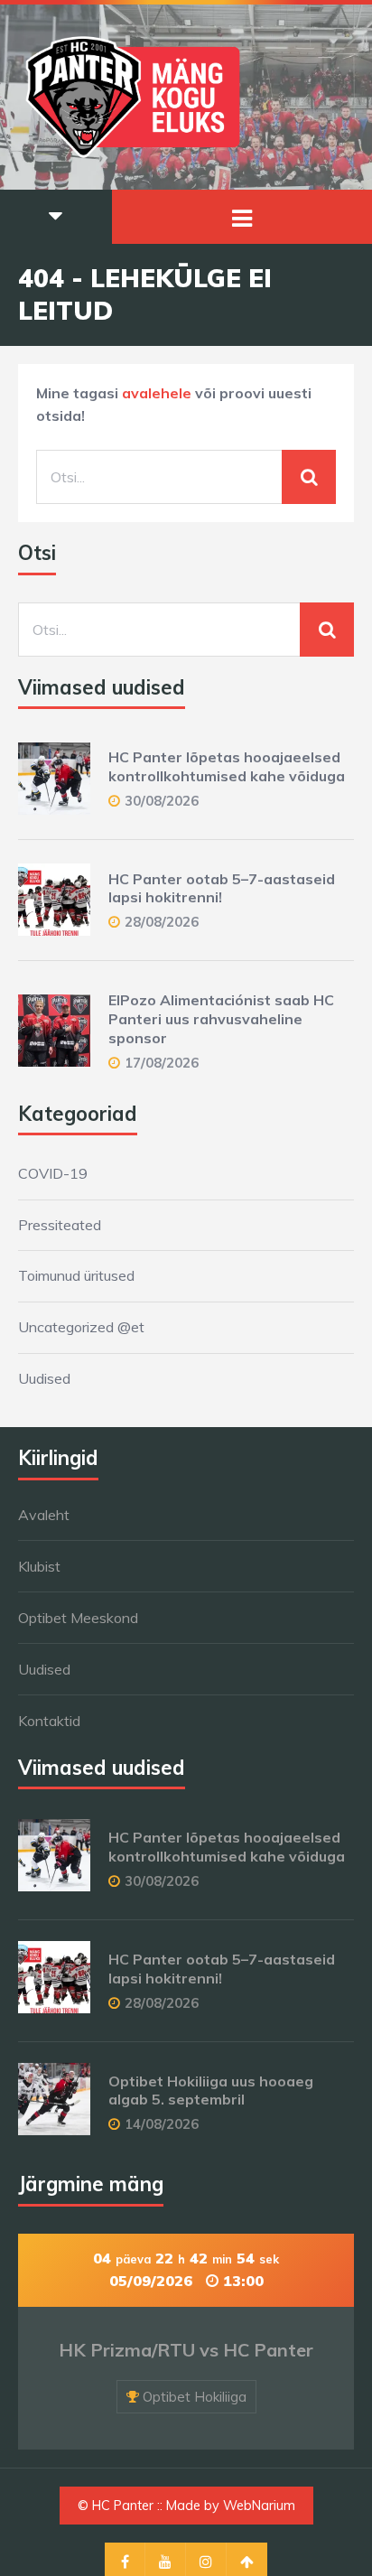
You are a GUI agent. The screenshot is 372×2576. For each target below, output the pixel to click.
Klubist (39, 1566)
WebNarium (259, 2506)
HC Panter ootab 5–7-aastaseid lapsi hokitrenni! (222, 888)
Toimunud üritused (76, 1275)
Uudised (44, 1378)
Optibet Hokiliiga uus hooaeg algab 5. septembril (211, 2091)
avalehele (157, 393)
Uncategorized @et (81, 1327)
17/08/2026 (162, 1063)
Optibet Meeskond (78, 1618)
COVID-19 (53, 1173)
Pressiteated (60, 1225)
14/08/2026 (162, 2124)
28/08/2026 (162, 922)
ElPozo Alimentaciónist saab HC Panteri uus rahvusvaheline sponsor (221, 1019)
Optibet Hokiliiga (195, 2397)
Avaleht (44, 1515)
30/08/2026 (162, 801)
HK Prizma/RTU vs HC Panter (186, 2350)
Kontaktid (49, 1721)
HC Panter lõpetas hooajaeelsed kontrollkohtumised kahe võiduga (227, 766)
